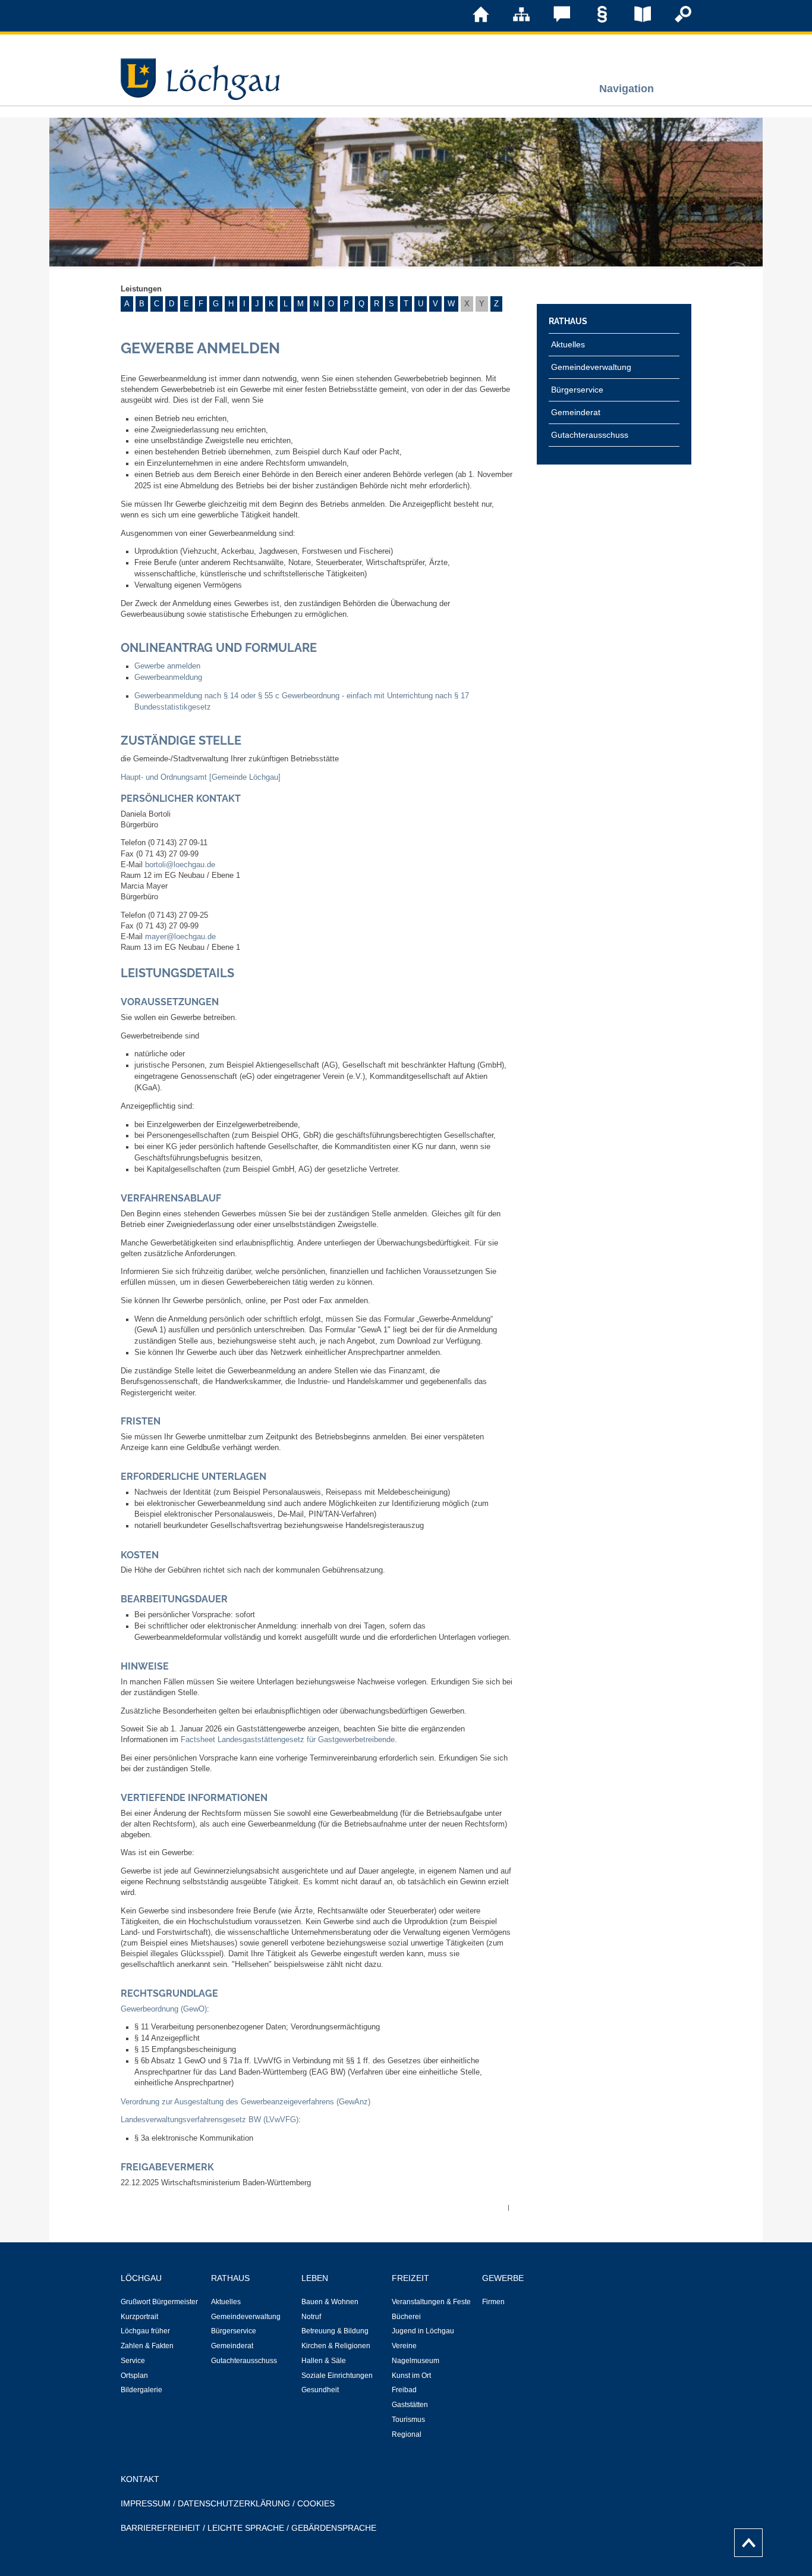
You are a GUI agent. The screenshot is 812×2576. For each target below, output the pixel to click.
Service (133, 2361)
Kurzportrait (139, 2317)
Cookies (316, 2503)
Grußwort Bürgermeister (159, 2302)
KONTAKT (140, 2479)
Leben (315, 2278)
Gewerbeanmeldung (168, 677)
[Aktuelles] (634, 20)
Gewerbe (503, 2278)
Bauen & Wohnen (330, 2302)
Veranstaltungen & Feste (431, 2302)
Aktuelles (568, 344)
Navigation (627, 88)
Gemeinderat (576, 412)
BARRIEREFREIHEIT (160, 2528)
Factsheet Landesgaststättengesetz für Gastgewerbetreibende (288, 1740)
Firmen (493, 2302)
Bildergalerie (141, 2390)
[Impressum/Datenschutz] (594, 20)
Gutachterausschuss (590, 435)
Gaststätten (410, 2405)
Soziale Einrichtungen (337, 2376)
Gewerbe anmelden (167, 666)
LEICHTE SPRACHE (246, 2528)
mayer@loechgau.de (180, 937)
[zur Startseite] (473, 20)
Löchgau (141, 2278)
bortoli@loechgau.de (180, 865)
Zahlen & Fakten (147, 2346)
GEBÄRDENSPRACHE (334, 2528)
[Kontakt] (553, 20)
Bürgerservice (577, 390)
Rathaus (568, 321)
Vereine (404, 2346)
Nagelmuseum (416, 2361)
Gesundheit (320, 2390)
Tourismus (408, 2420)
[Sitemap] (513, 20)
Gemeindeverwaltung (591, 367)
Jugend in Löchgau (423, 2331)
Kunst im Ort (411, 2376)
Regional (407, 2434)
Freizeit (410, 2278)
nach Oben (745, 2540)
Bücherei (406, 2317)
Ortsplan (134, 2376)
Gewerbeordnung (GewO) (164, 2009)
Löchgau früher (145, 2331)
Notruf (311, 2317)
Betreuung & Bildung (335, 2331)
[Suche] (675, 20)
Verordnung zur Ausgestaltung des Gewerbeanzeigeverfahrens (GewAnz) (246, 2102)
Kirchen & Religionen (336, 2346)
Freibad (404, 2390)
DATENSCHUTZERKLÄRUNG (234, 2503)
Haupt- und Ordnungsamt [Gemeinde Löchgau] (201, 777)
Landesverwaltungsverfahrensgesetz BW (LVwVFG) (210, 2120)
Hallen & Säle (324, 2361)
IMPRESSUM (146, 2503)
